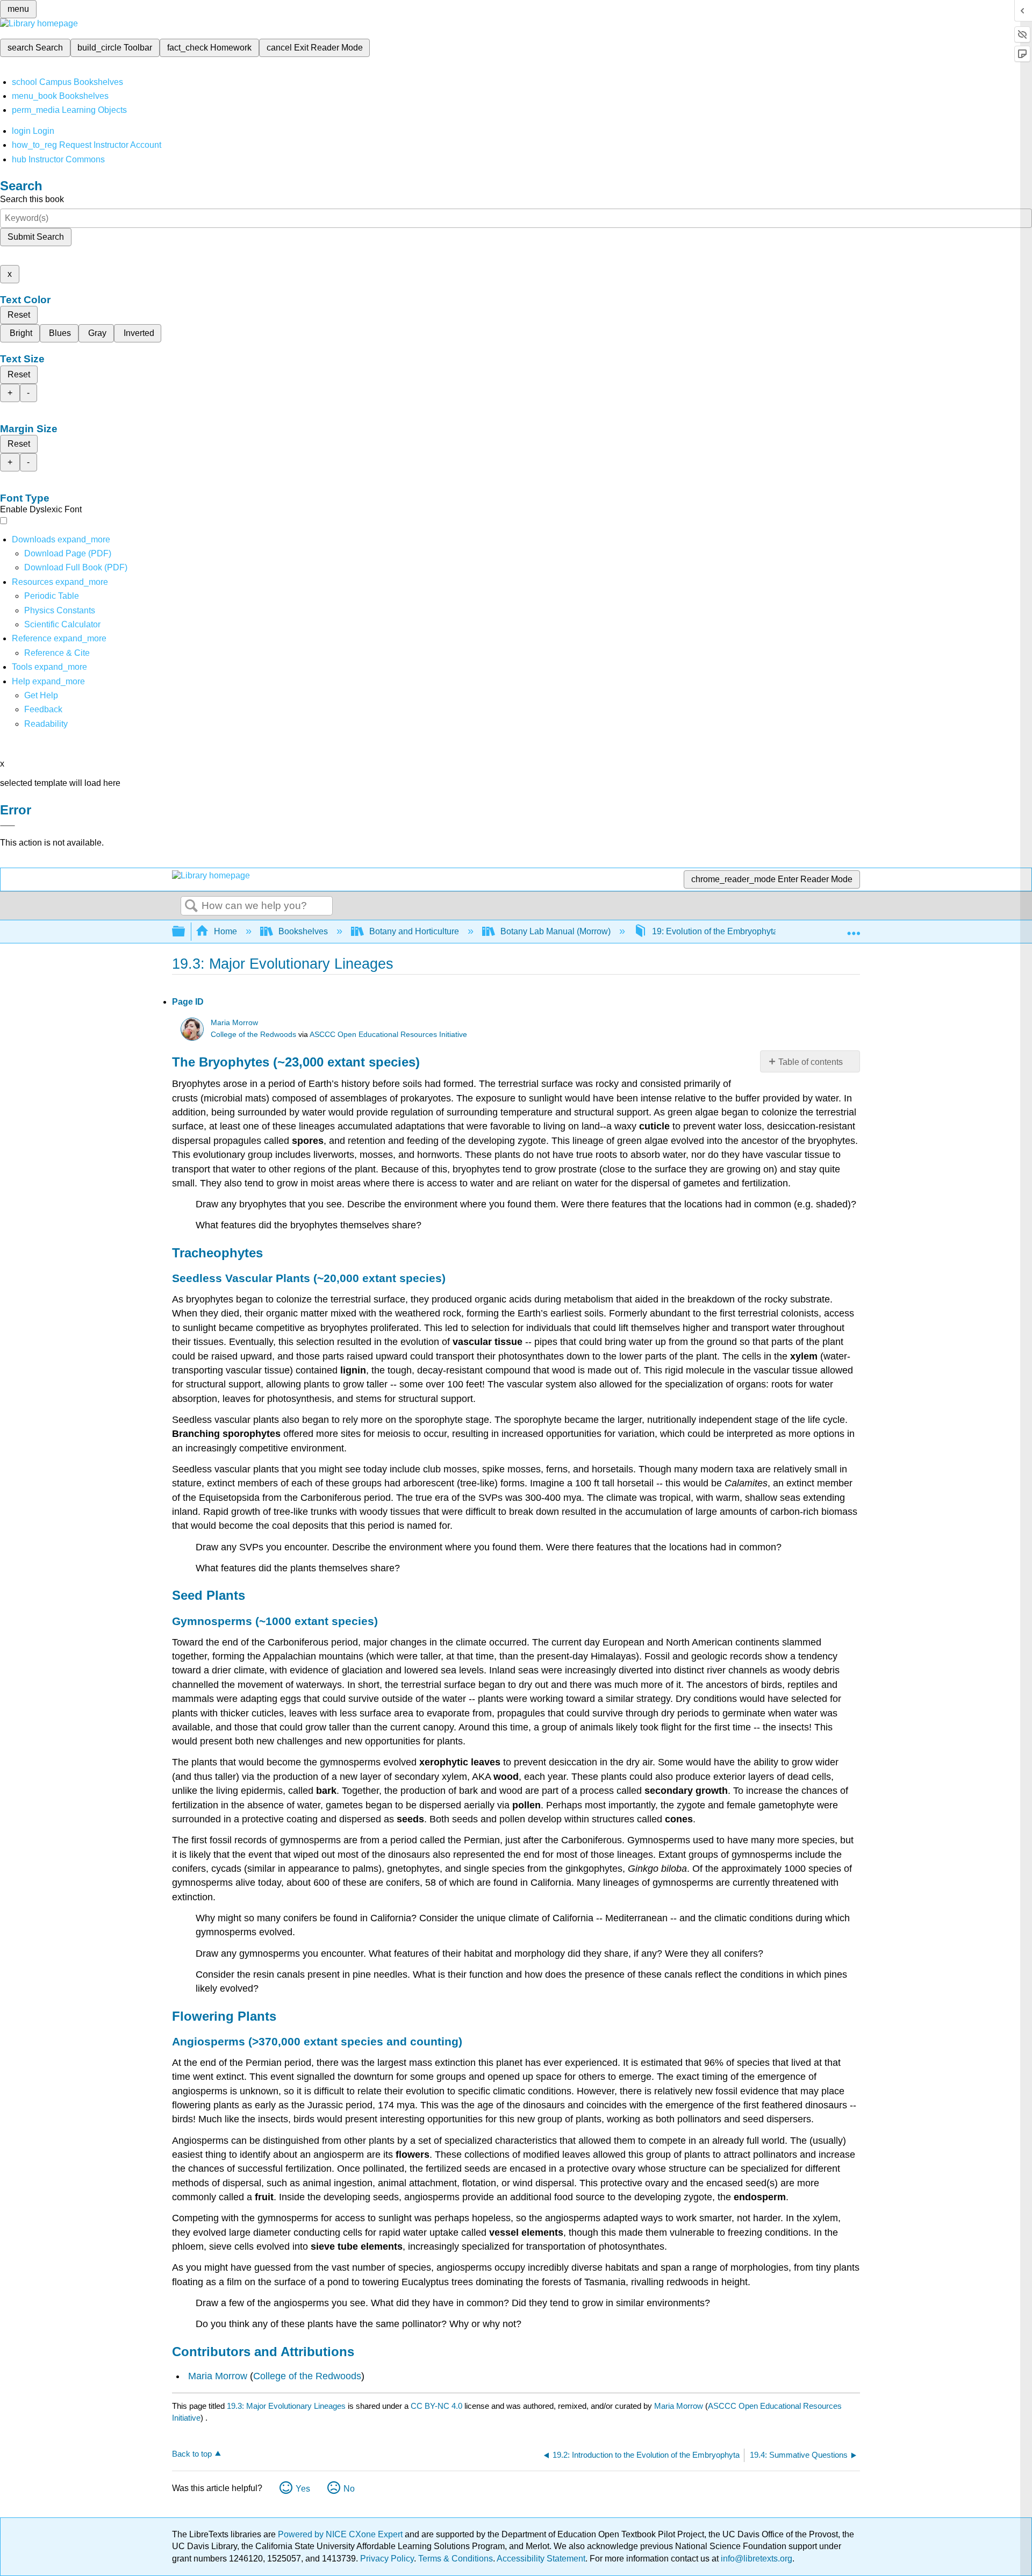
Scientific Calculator (62, 624)
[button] (43, 709)
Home (225, 931)
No (349, 2489)
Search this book (32, 199)
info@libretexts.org (755, 2559)
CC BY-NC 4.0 (436, 2406)
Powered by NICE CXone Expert (341, 2534)
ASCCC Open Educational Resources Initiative (388, 1035)
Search (191, 906)
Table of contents (811, 1062)
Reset (19, 315)
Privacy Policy (387, 2559)
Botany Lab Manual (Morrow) (556, 931)
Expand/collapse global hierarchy (185, 932)
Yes (303, 2489)
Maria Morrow (234, 1023)
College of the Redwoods (253, 1035)
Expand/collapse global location (854, 928)
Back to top (192, 2454)
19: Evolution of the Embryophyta (715, 931)
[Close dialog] (8, 826)
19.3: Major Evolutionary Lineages (286, 2406)
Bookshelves (303, 931)
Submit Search (36, 237)
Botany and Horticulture (414, 931)
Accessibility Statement (541, 2559)
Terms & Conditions (456, 2559)
